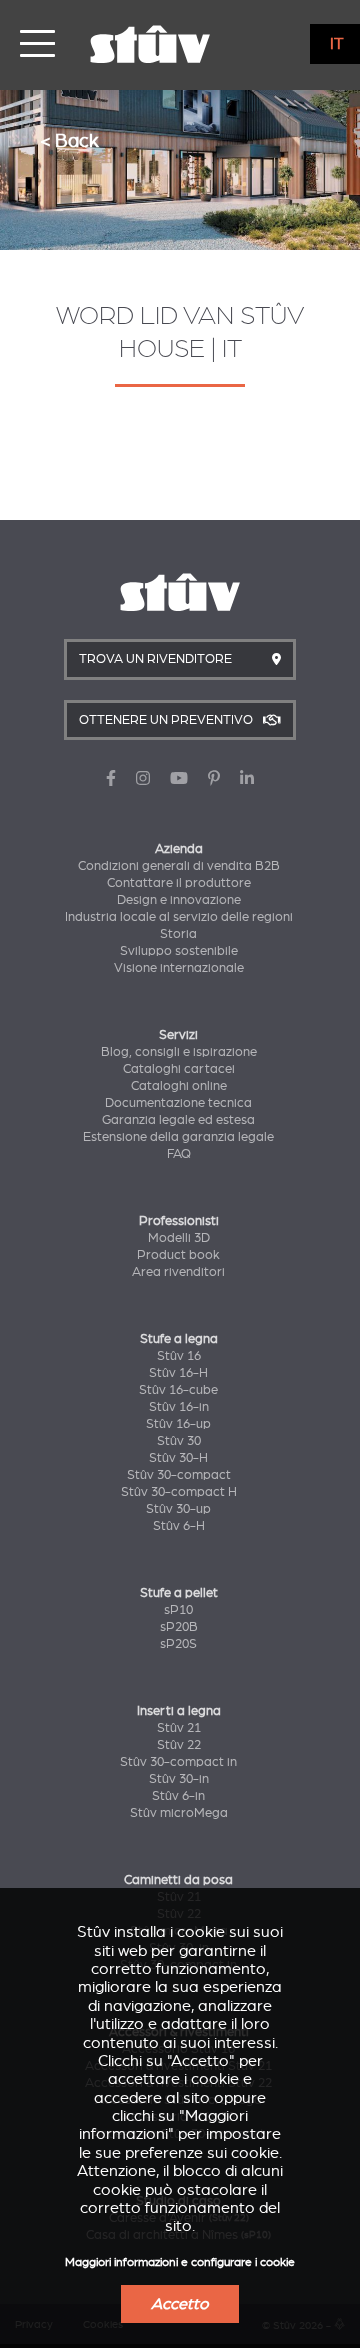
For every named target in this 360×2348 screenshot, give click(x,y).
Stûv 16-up (178, 1424)
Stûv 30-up (178, 1509)
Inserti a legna (179, 1711)
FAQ (179, 1154)
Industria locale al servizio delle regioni (179, 917)
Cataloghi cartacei (179, 1069)
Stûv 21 (179, 1728)
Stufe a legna (179, 1339)
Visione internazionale (179, 968)
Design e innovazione (179, 900)
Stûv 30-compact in (178, 1762)
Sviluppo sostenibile (179, 951)
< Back (69, 140)
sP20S (178, 1644)
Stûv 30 (179, 1441)
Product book (178, 1255)
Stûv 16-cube (178, 1390)
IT (337, 44)
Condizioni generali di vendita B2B (179, 866)
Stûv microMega (179, 1813)
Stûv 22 (179, 1745)
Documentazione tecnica (178, 1103)
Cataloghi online (179, 1086)
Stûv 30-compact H (179, 1492)
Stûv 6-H (179, 1526)
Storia (178, 934)
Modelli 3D (179, 1238)
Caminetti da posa (178, 1880)
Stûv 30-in (179, 1779)
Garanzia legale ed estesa (178, 1120)
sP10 (178, 1610)
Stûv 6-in (178, 1796)
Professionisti (179, 1221)
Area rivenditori (178, 1272)
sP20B (179, 1627)
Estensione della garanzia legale (178, 1137)
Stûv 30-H (178, 1458)
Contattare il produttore (179, 883)
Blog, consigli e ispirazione (179, 1052)
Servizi (178, 1035)
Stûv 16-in (179, 1407)
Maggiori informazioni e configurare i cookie (180, 2262)
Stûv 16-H (178, 1373)
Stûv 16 (179, 1356)
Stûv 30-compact (179, 1475)
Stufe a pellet (179, 1593)
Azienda (179, 849)
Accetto (180, 2304)
